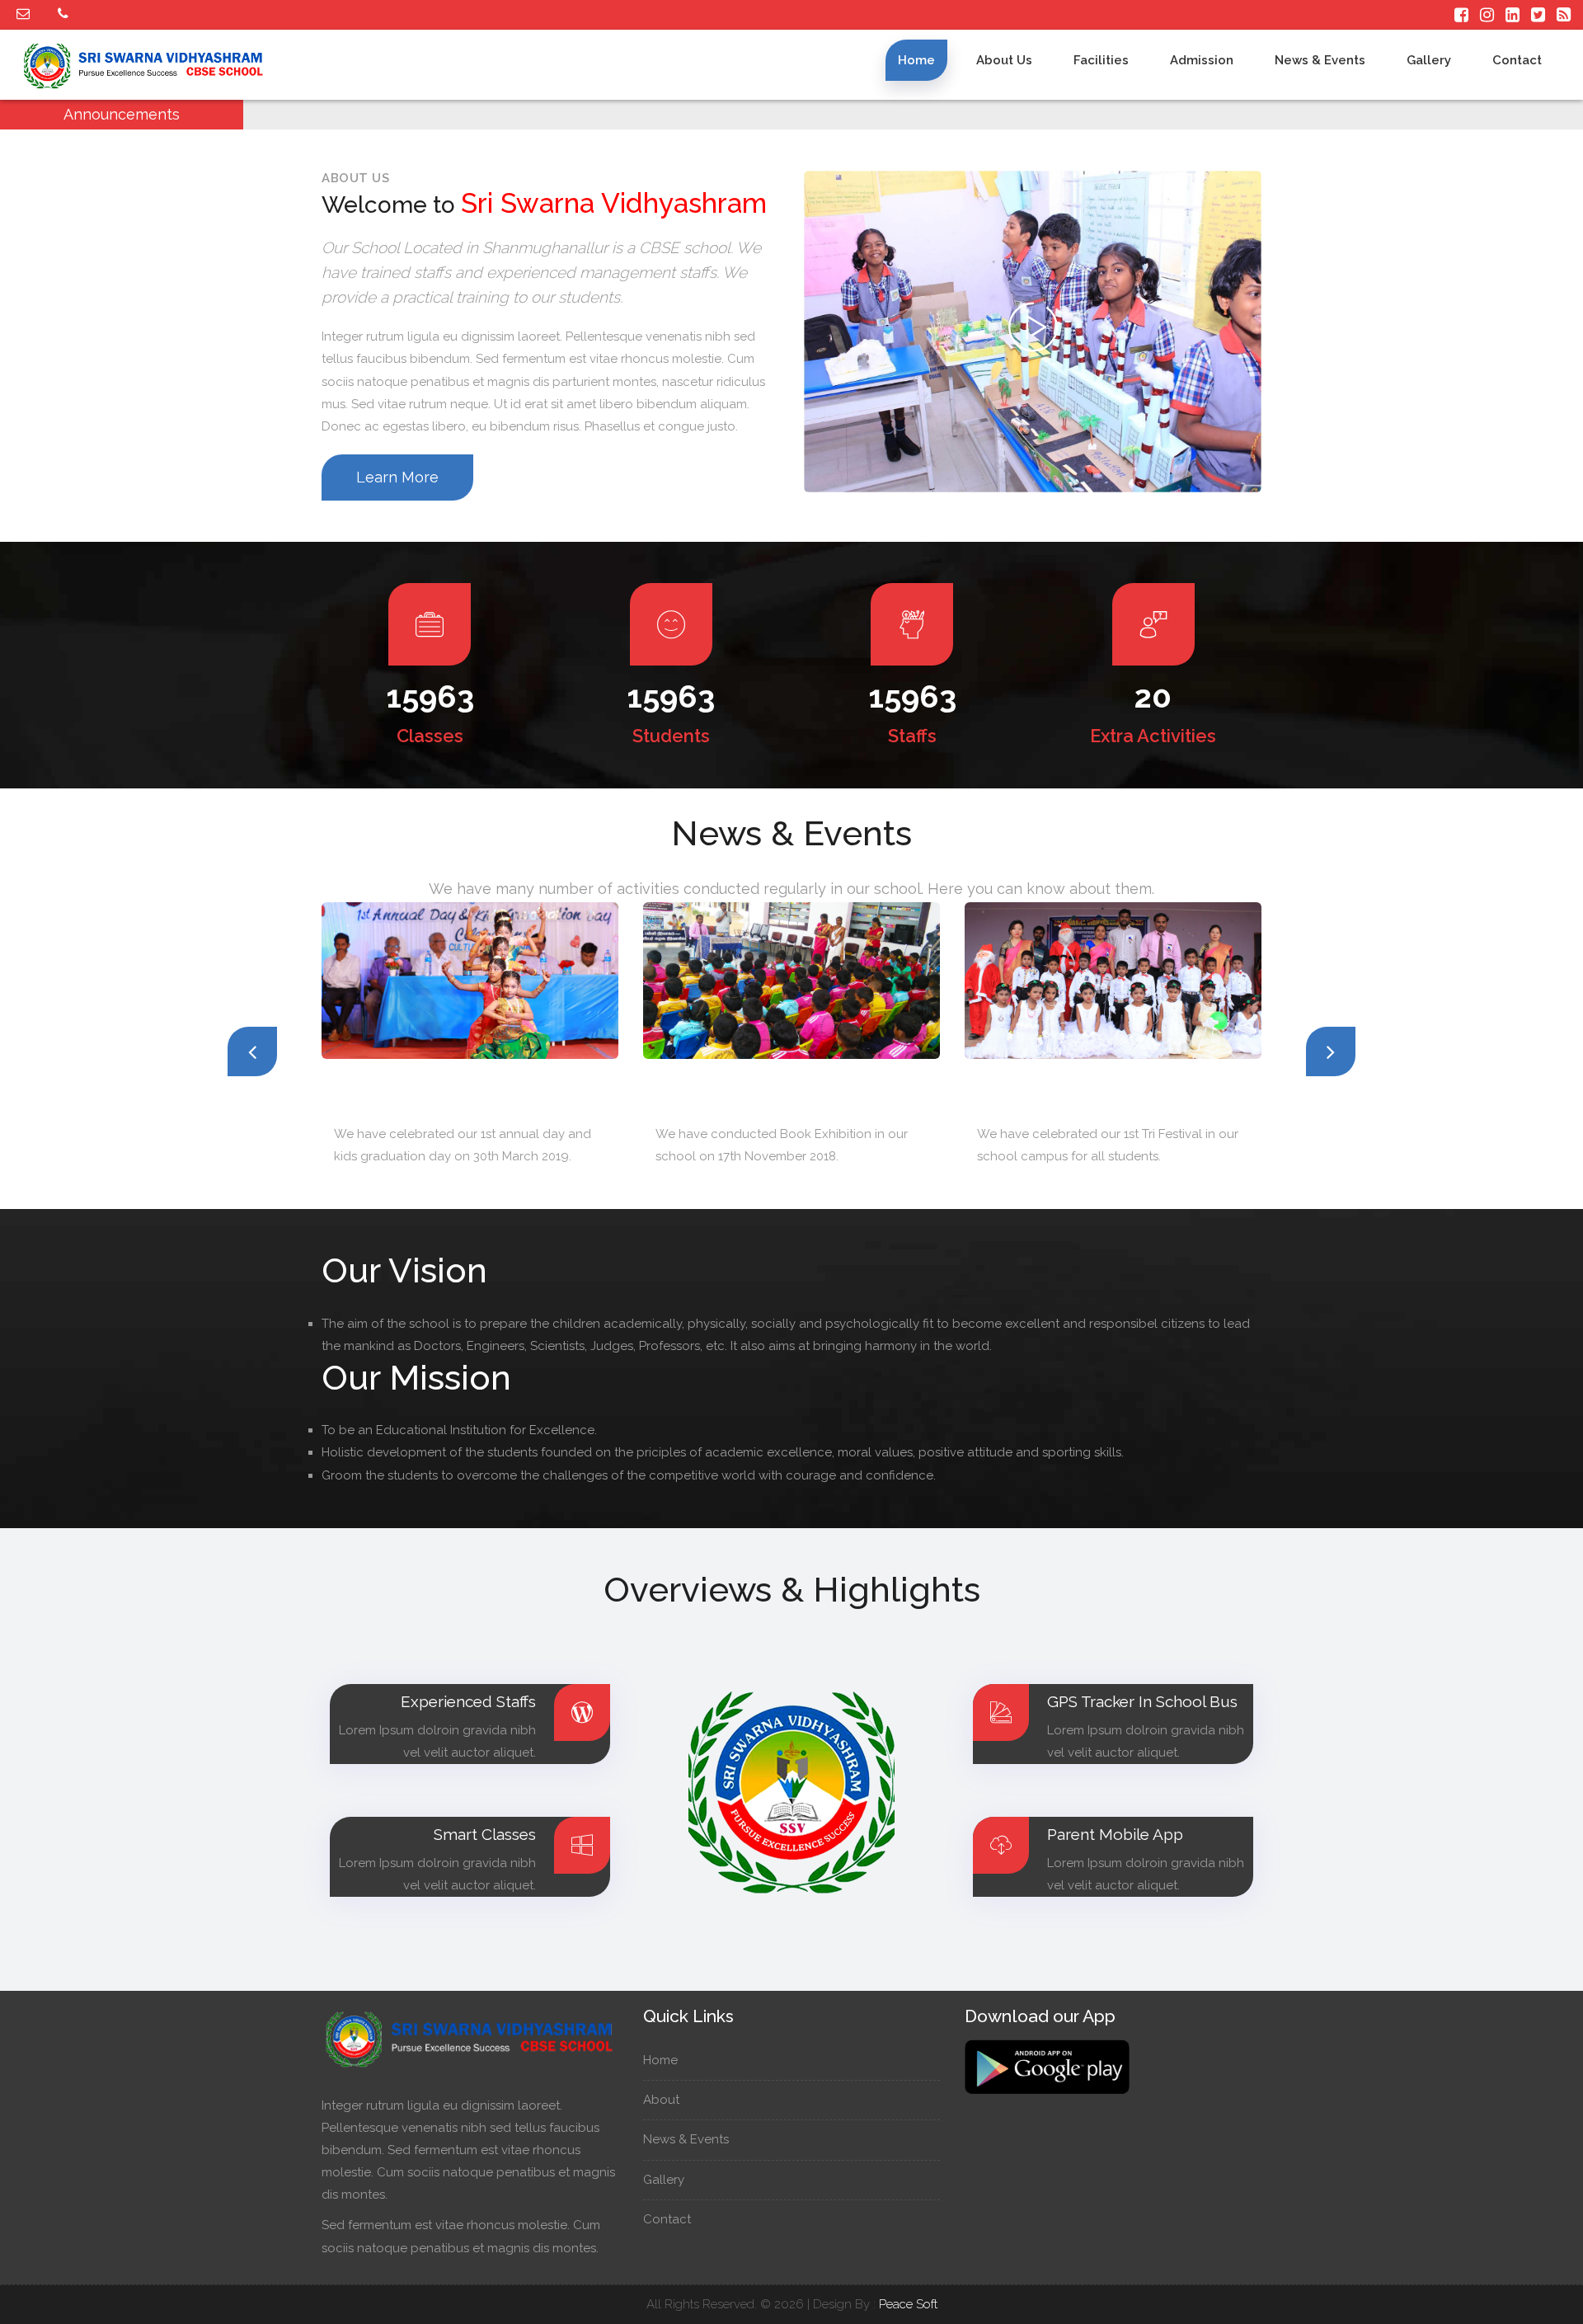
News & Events (1320, 60)
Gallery (1429, 60)
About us (1004, 60)
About (663, 2100)
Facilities (1101, 60)
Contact (1517, 60)
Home (916, 60)
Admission (1202, 60)
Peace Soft (908, 2304)
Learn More (397, 477)
